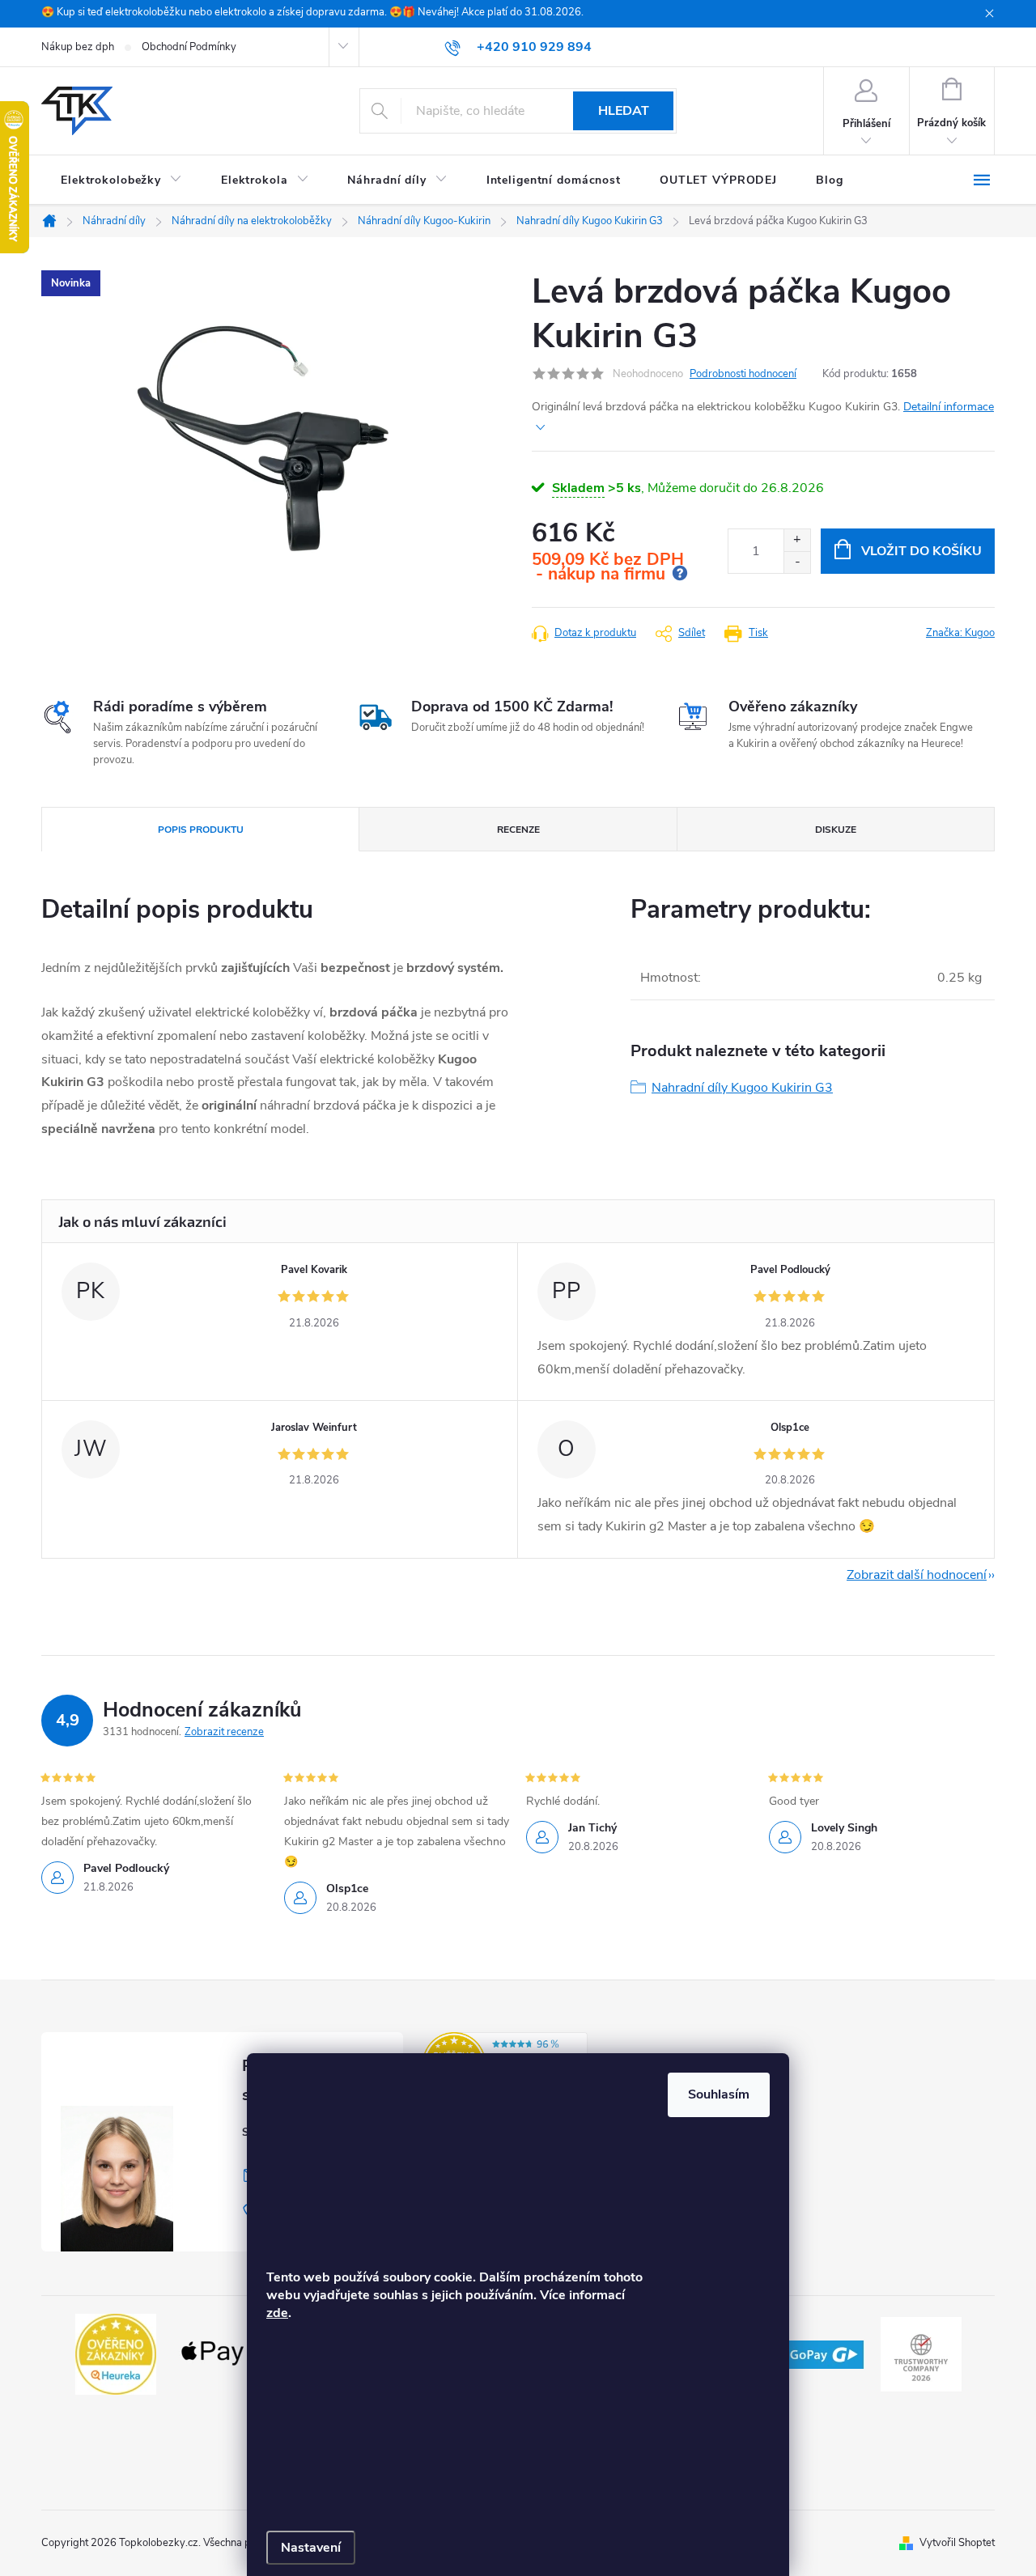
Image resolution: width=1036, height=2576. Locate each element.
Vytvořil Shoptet (957, 2543)
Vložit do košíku (921, 551)
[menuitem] (121, 180)
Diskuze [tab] (836, 830)
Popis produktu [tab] (201, 830)
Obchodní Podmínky (189, 47)
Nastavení (311, 2548)
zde (277, 2313)
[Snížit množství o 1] (797, 562)
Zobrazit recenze (224, 1732)
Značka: (960, 633)
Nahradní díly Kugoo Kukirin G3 (742, 1088)
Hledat (624, 111)
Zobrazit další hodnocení (917, 1575)
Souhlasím (719, 2094)
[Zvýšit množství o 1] (797, 540)
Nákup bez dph (78, 47)
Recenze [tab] (518, 830)
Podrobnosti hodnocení (743, 374)
